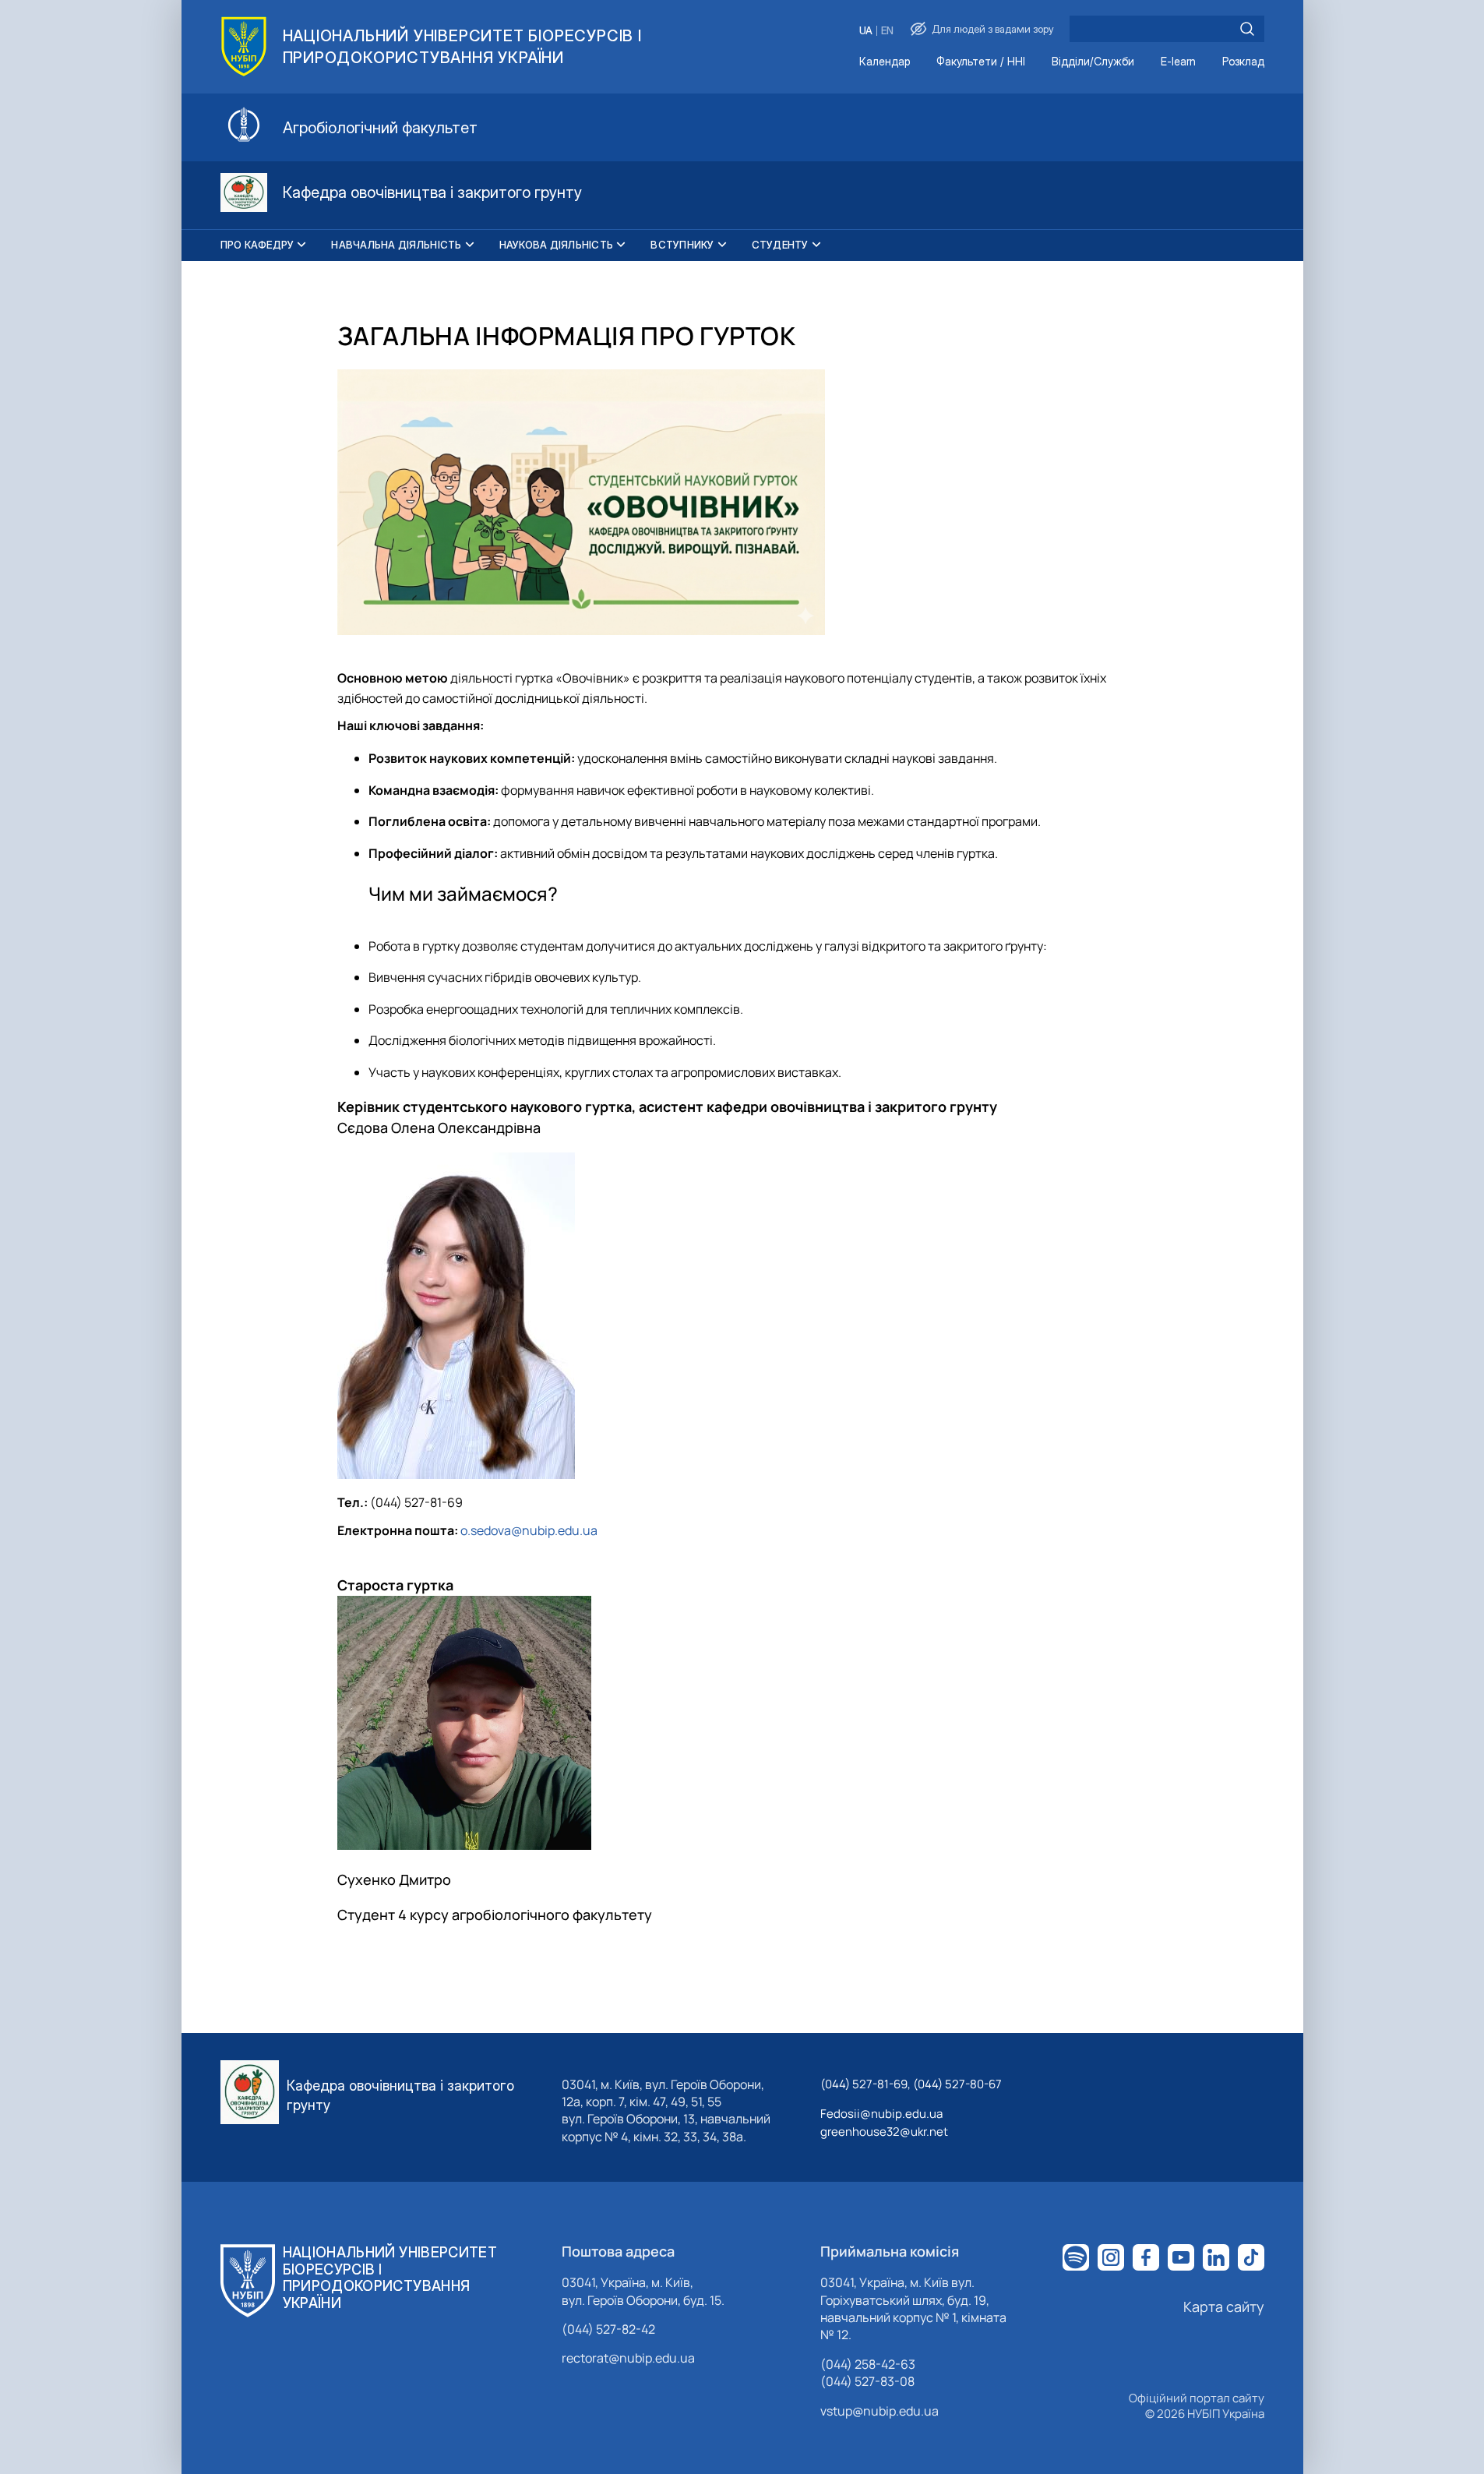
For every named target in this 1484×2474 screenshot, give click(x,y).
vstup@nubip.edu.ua (879, 2411)
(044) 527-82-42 (608, 2329)
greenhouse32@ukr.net (884, 2132)
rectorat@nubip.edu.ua (628, 2358)
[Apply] (1247, 29)
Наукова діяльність (557, 245)
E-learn (1178, 62)
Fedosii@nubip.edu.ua (881, 2114)
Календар (885, 62)
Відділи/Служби (1093, 62)
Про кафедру (257, 245)
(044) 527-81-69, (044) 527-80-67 (911, 2084)
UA (866, 31)
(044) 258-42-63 (868, 2364)
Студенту (780, 245)
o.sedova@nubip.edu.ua (529, 1530)
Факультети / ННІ (981, 62)
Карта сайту (1224, 2306)
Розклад (1243, 62)
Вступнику (682, 245)
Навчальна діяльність (396, 245)
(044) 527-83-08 (867, 2381)
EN (887, 31)
